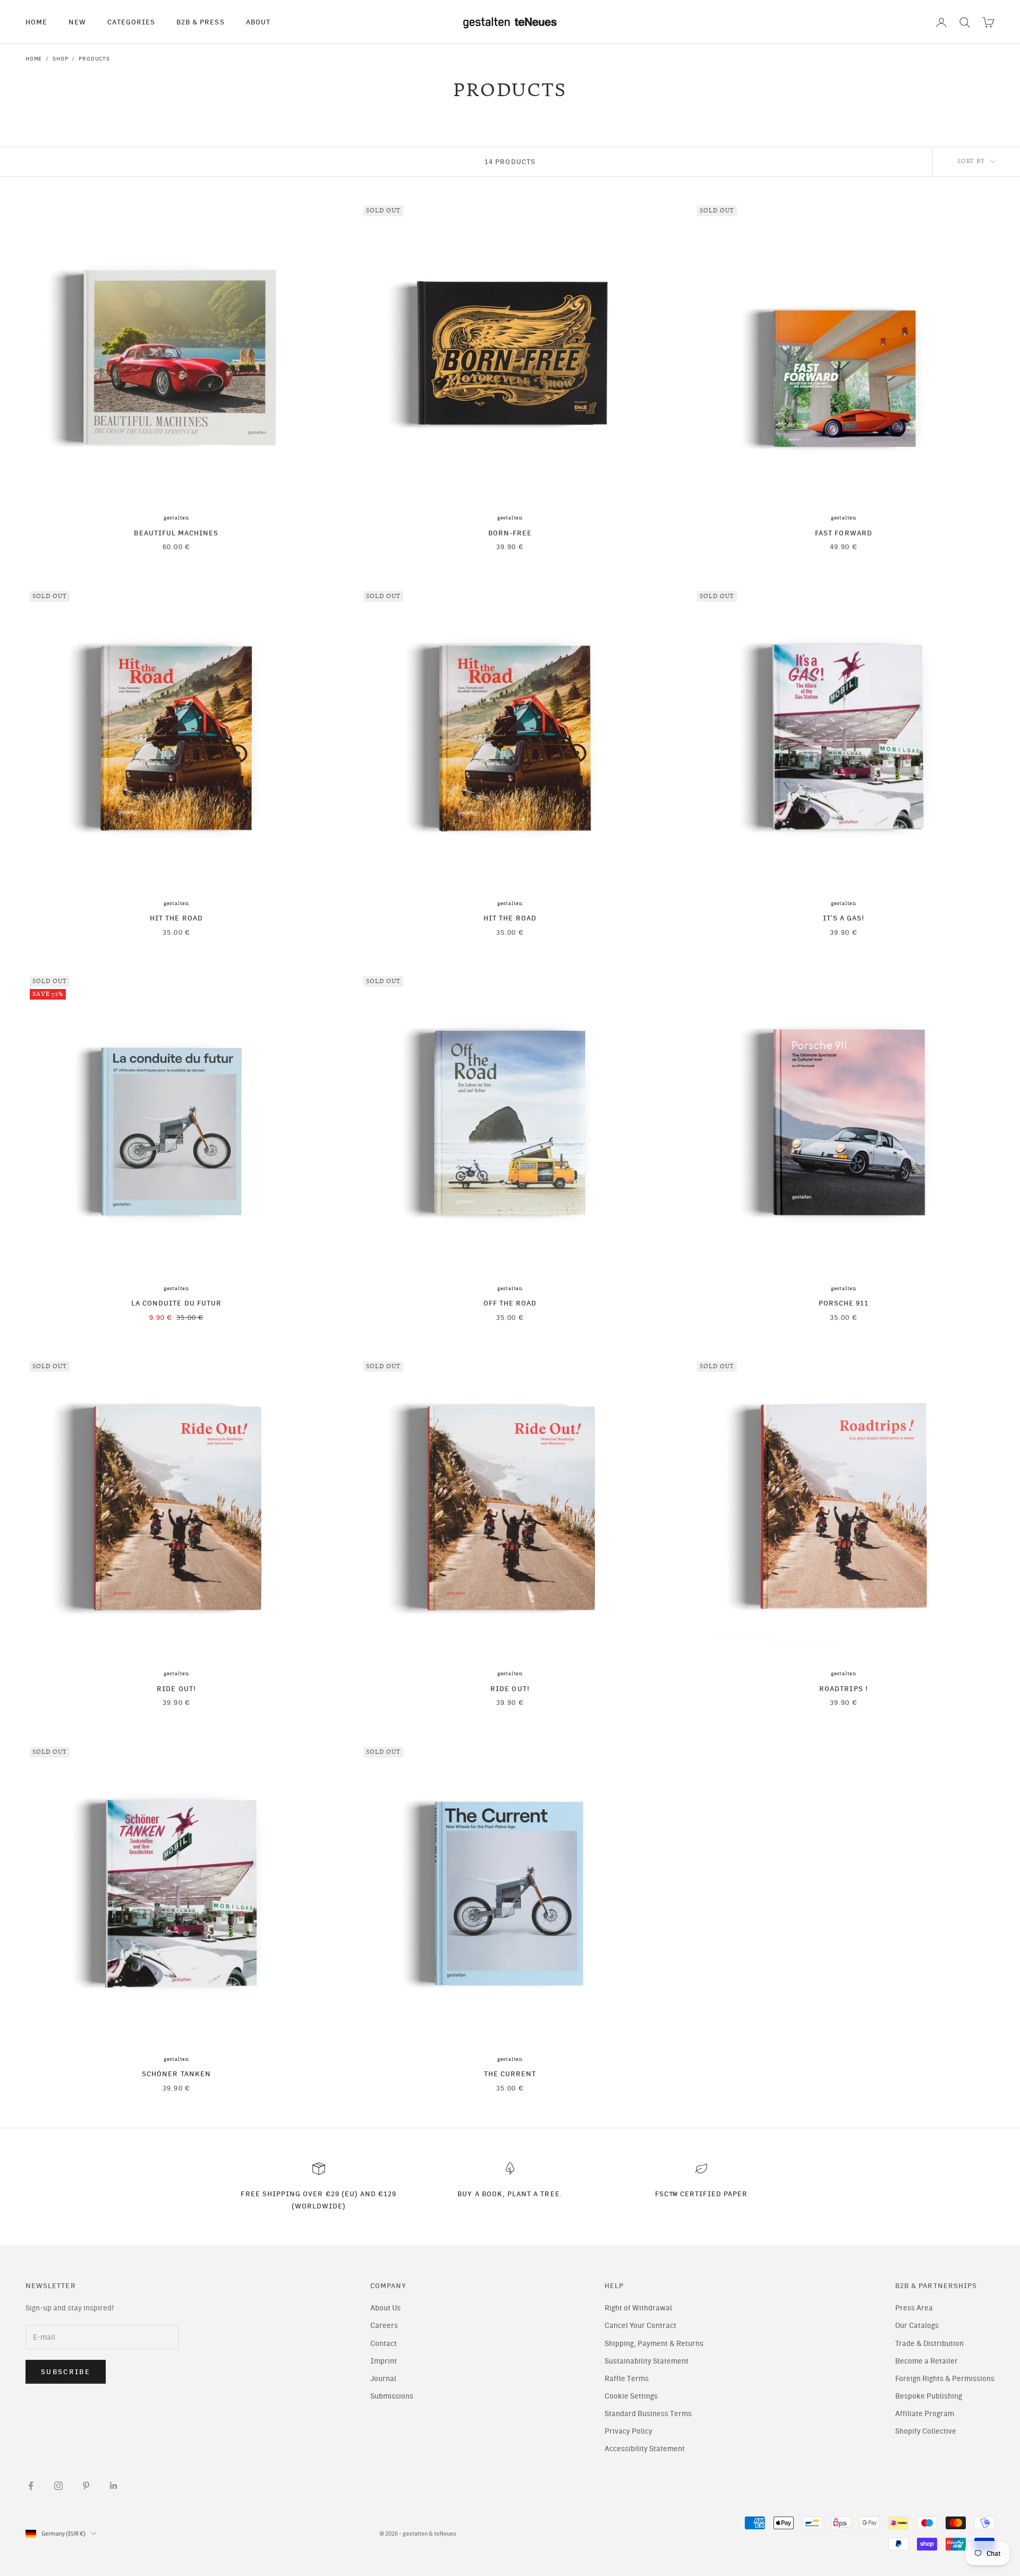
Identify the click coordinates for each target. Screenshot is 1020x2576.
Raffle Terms (627, 2379)
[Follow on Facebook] (31, 2486)
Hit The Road (176, 918)
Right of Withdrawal (638, 2308)
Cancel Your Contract (640, 2326)
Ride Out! (176, 1688)
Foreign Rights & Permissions (945, 2379)
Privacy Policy (628, 2431)
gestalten (176, 518)
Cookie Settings (631, 2396)
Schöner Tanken (176, 2074)
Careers (384, 2326)
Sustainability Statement (647, 2361)
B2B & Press (201, 22)
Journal (383, 2379)
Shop (60, 59)
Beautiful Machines (176, 533)
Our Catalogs (917, 2326)
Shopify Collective (926, 2431)
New (77, 22)
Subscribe (66, 2372)
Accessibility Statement (645, 2449)
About (258, 22)
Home (36, 22)
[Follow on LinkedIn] (114, 2486)
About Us (385, 2308)
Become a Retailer (926, 2361)
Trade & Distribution (929, 2344)
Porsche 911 (844, 1303)
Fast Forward (844, 533)
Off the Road (510, 1303)
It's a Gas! (844, 918)
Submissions (392, 2396)
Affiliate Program (925, 2414)
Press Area (914, 2308)
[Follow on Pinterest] (86, 2486)
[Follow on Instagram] (58, 2486)
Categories (131, 22)
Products (94, 59)
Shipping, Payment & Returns (654, 2344)
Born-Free (510, 533)
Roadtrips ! (844, 1688)
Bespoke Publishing (929, 2396)
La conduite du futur (176, 1303)
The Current (510, 2074)
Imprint (384, 2361)
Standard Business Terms (648, 2414)
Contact (384, 2344)
